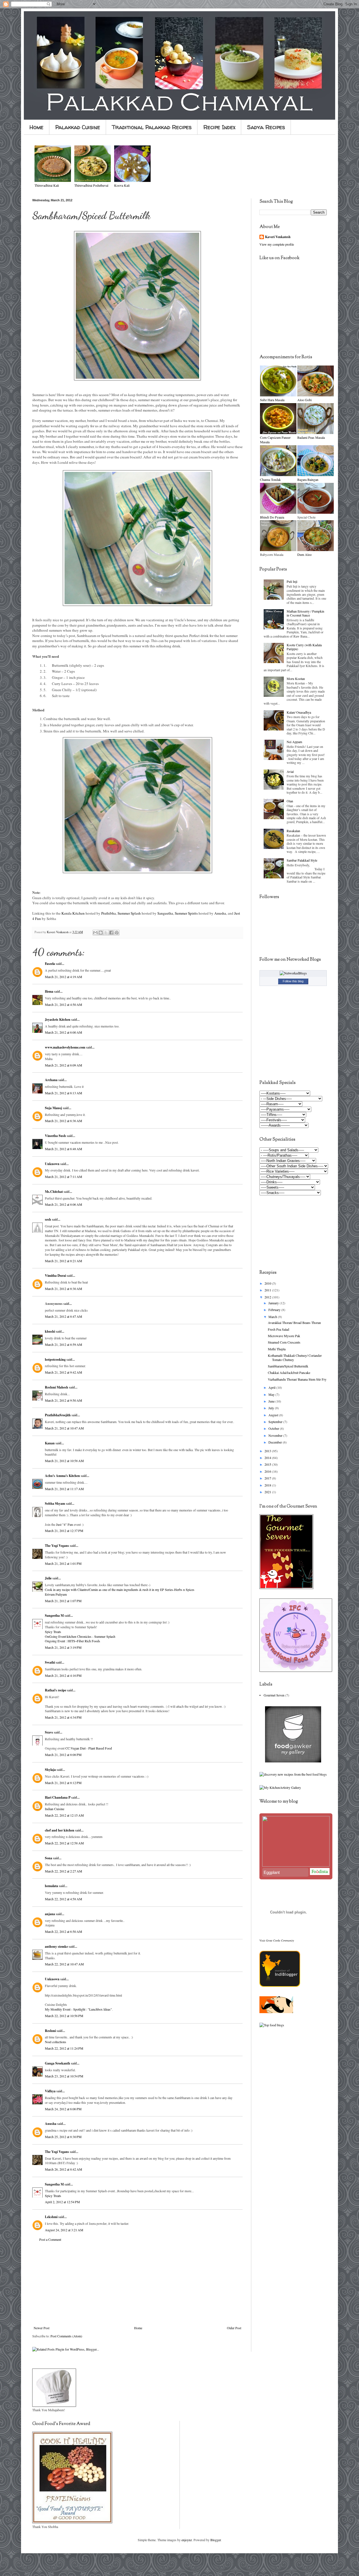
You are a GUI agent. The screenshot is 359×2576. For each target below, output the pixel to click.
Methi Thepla (277, 1349)
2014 (268, 1458)
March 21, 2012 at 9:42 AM (64, 1372)
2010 (268, 1283)
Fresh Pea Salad (279, 1329)
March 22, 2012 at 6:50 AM (64, 1931)
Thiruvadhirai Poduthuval (91, 185)
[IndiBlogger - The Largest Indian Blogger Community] (280, 1985)
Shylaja (50, 1770)
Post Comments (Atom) (66, 2336)
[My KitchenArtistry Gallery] (280, 1787)
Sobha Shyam (55, 1503)
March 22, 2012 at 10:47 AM (64, 1964)
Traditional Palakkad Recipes (152, 127)
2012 (268, 1297)
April (272, 1387)
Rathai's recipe (56, 1690)
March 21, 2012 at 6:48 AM (64, 1149)
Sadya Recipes (266, 127)
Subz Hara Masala (272, 400)
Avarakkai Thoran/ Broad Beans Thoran (294, 1323)
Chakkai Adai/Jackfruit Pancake (289, 1373)
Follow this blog (293, 981)
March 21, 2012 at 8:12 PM (63, 1783)
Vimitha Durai (55, 1276)
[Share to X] (106, 933)
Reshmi (50, 2031)
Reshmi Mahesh (57, 1387)
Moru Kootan (296, 679)
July (272, 1408)
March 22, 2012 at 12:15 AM (64, 1815)
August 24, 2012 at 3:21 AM (64, 2230)
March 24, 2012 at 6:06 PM (63, 2109)
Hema (49, 991)
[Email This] (95, 933)
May (272, 1394)
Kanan (50, 1443)
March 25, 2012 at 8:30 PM (63, 2137)
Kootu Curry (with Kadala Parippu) (304, 647)
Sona (49, 1858)
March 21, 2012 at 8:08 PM (63, 1755)
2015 (268, 1464)
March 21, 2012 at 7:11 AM (64, 1177)
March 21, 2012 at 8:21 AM (64, 1261)
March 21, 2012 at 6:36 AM (64, 1121)
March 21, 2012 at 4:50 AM (64, 1004)
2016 (268, 1471)
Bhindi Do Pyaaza (272, 517)
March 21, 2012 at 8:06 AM (64, 1204)
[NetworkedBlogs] (293, 973)
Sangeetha (165, 913)
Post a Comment (50, 2239)
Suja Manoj (53, 1108)
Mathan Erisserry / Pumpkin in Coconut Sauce (305, 613)
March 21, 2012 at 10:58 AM (64, 1461)
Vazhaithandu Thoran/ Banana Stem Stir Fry (297, 1379)
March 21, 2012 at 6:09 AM (64, 1065)
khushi (50, 1331)
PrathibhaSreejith (58, 1415)
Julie (48, 1578)
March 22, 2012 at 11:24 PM (64, 2048)
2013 (268, 1451)
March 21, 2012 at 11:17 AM (64, 1489)
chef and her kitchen (60, 1830)
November (276, 1435)
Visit (277, 1940)
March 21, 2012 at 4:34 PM (63, 1717)
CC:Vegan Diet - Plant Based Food (89, 1748)
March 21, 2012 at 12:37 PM (64, 1531)
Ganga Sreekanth (57, 2063)
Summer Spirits (186, 913)
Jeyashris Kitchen (58, 1019)
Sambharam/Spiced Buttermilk (288, 1366)
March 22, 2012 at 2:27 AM (64, 1871)
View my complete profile (277, 244)
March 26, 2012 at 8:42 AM (64, 2169)
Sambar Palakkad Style (302, 860)
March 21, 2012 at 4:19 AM (64, 977)
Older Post (234, 2328)
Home (36, 127)
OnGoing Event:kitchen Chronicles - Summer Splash (80, 1636)
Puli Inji (292, 581)
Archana (51, 1080)
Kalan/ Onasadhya (299, 712)
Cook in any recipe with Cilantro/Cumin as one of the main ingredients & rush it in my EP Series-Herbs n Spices (120, 1590)
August (274, 1415)
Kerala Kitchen (73, 913)
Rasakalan (293, 831)
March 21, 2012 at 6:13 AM (64, 1093)
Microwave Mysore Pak (284, 1336)
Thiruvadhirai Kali (47, 185)
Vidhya (50, 2091)
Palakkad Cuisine (78, 127)
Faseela (50, 964)
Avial (290, 771)
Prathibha (109, 913)
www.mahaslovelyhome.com (65, 1047)
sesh (48, 1219)
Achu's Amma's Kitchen (62, 1476)
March (273, 1317)
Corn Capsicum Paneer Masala (275, 440)
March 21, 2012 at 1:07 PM (63, 1601)
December (276, 1442)
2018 (268, 1485)
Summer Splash (129, 913)
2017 (268, 1478)
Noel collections (56, 2042)
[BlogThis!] (101, 933)
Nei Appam (294, 742)
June (272, 1401)
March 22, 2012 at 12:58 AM (64, 1843)
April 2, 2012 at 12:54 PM (62, 2202)
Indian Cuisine (55, 1809)
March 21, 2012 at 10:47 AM (64, 1428)
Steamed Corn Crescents (284, 1342)
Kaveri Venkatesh (278, 237)
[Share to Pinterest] (117, 933)
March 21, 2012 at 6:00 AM (64, 1032)
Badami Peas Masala (311, 437)
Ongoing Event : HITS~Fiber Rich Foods (73, 1641)
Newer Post (42, 2328)
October (274, 1428)
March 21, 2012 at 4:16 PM (63, 1675)
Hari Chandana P (58, 1797)
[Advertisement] (137, 2284)
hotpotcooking (55, 1359)
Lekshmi (51, 2217)
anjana (50, 1914)
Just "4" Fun (65, 1524)
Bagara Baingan (308, 479)
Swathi (50, 1662)
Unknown (52, 1164)
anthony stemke (56, 1946)
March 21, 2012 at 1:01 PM (63, 1563)
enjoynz (187, 2540)
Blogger (216, 2540)
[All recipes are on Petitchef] (276, 2012)
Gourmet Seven (274, 1695)
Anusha (220, 913)
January (274, 1303)
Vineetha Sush (55, 1136)
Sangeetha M (54, 1615)
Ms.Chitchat (54, 1192)
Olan (290, 801)
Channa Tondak (270, 479)
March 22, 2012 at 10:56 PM (64, 2016)
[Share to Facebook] (111, 933)
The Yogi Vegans (57, 1546)
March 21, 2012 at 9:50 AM (64, 1400)
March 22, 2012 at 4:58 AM (64, 1899)
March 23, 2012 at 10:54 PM (64, 2076)
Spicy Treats (53, 1632)
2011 (268, 1290)
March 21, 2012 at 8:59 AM (64, 1344)
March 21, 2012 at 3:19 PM (63, 1647)
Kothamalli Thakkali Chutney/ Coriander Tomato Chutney (295, 1357)
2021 (268, 1492)
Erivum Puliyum (56, 1594)
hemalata (51, 1886)
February (275, 1310)
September (276, 1422)
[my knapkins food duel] (293, 1774)
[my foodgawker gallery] (293, 1761)
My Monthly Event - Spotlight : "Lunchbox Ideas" (78, 2009)
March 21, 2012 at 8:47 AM (64, 1316)
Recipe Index (219, 127)
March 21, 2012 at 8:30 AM (64, 1289)
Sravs (49, 1732)
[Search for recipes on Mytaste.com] (272, 2025)
